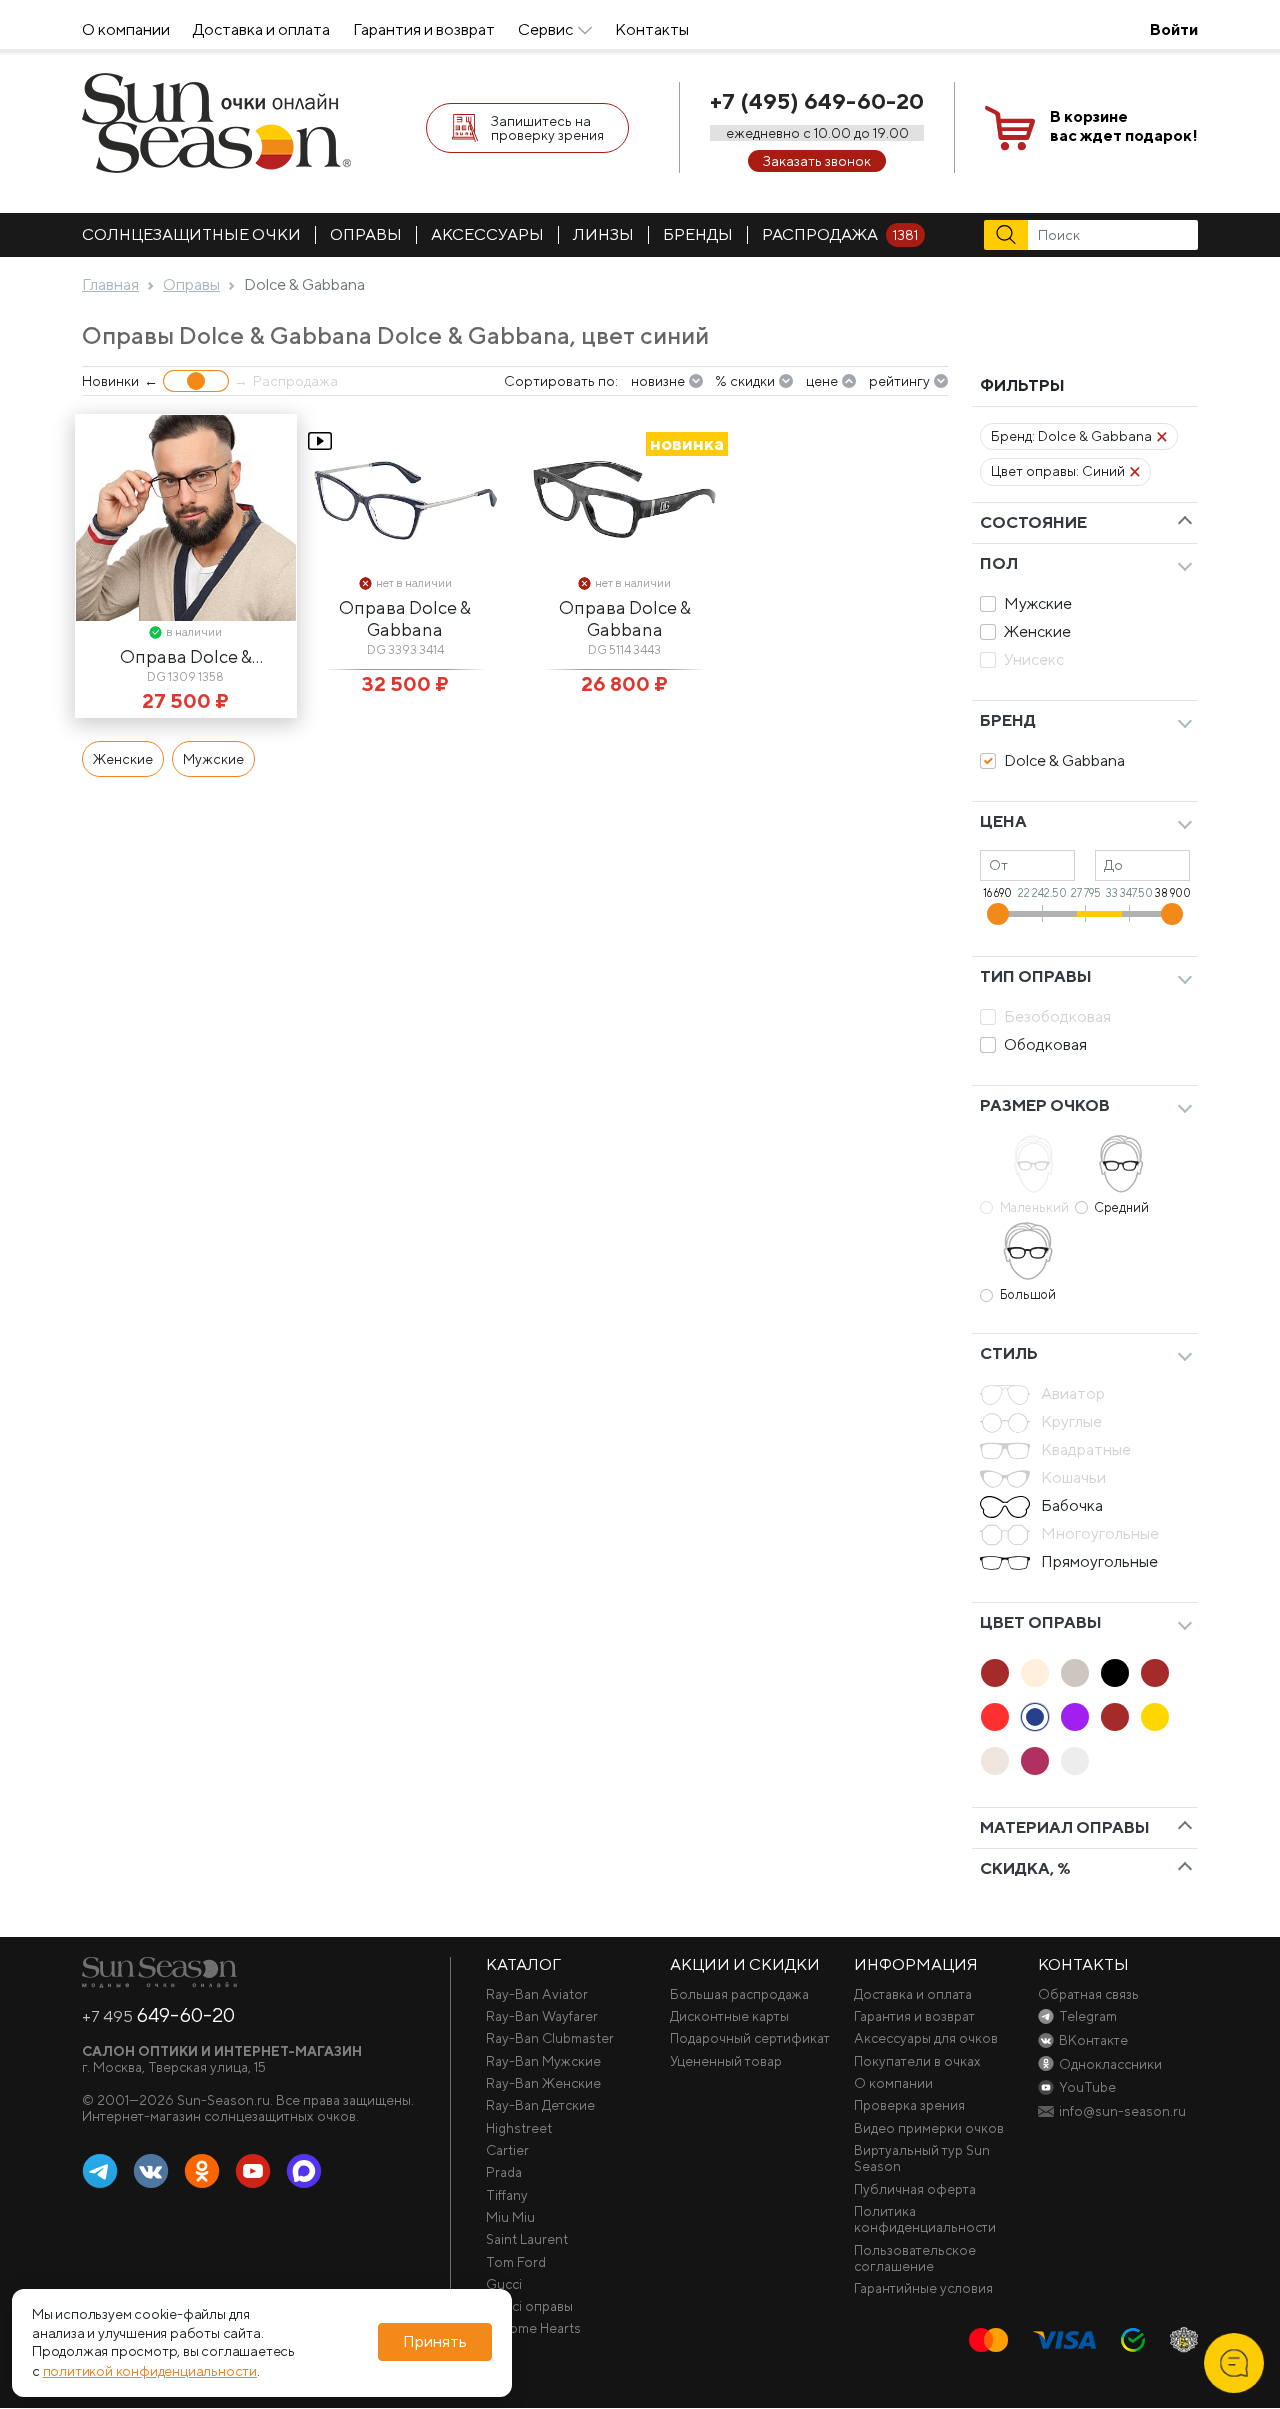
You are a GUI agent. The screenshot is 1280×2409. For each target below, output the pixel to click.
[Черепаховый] (1115, 1717)
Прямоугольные (1099, 1561)
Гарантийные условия (923, 2288)
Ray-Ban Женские (543, 2083)
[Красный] (995, 1717)
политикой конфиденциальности (150, 2371)
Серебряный (995, 1761)
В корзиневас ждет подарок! (1124, 126)
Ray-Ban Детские (540, 2105)
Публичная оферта (915, 2189)
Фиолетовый (1075, 1717)
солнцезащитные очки (191, 234)
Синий (1035, 1717)
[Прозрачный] (1075, 1761)
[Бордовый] (1035, 1761)
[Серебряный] (995, 1761)
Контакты (652, 29)
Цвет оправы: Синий (1058, 471)
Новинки (110, 381)
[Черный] (1115, 1673)
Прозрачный (1075, 1761)
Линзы (603, 234)
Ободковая (1045, 1044)
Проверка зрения (909, 2105)
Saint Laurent (527, 2239)
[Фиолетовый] (1075, 1717)
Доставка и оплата (261, 29)
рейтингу (899, 381)
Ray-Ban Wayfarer (542, 2016)
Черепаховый (1115, 1717)
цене (822, 381)
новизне (658, 381)
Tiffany (507, 2195)
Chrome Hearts (533, 2328)
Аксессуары (487, 234)
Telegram (100, 2172)
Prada (504, 2172)
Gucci (504, 2284)
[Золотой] (1155, 1717)
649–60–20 (158, 2015)
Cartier (507, 2150)
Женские (1037, 631)
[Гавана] (995, 1673)
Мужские (1038, 603)
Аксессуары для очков (926, 2038)
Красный (995, 1717)
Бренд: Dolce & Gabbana (1071, 436)
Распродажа (840, 234)
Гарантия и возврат (424, 29)
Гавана (995, 1673)
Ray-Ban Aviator (537, 1994)
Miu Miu (510, 2217)
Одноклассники (202, 2172)
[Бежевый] (1035, 1673)
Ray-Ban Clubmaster (550, 2038)
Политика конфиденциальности (925, 2219)
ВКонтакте (151, 2172)
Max (304, 2172)
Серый (1075, 1673)
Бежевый (1035, 1673)
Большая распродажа (739, 1994)
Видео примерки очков (929, 2128)
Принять (435, 2342)
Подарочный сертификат (750, 2038)
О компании (126, 29)
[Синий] (1035, 1717)
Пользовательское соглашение (915, 2258)
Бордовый (1035, 1761)
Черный (1115, 1673)
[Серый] (1075, 1673)
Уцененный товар (726, 2061)
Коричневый (1155, 1673)
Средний (1121, 1207)
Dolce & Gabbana (1064, 760)
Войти (1174, 29)
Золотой (1155, 1717)
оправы (366, 234)
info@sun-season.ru (1122, 2111)
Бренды (698, 234)
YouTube (253, 2172)
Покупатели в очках (917, 2061)
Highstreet (519, 2128)
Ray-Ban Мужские (543, 2061)
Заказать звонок (817, 161)
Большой (1028, 1294)
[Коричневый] (1155, 1673)
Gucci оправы (529, 2306)
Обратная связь (1088, 1994)
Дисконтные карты (729, 2016)
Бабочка (1072, 1505)
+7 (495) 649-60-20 (817, 101)
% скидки (745, 381)
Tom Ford (516, 2262)
